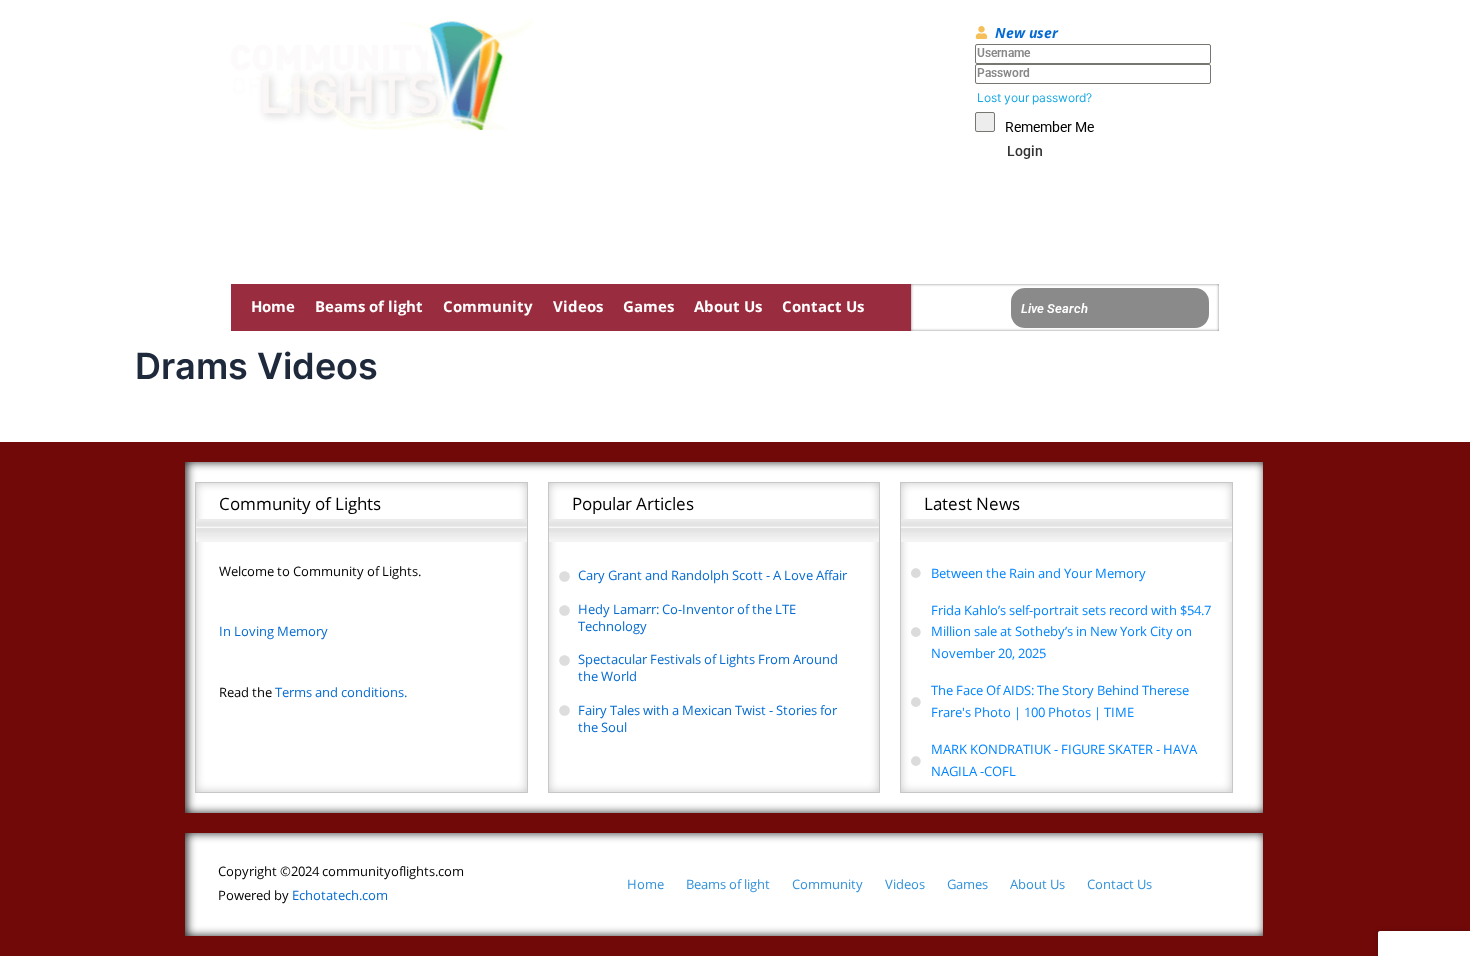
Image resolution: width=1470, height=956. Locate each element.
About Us (728, 306)
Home (273, 306)
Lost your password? (1034, 97)
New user (1026, 32)
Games (648, 306)
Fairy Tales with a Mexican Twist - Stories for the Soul (707, 718)
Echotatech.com (303, 895)
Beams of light (369, 306)
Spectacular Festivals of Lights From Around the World (708, 667)
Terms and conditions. (313, 692)
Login (1025, 151)
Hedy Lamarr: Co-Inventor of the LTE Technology (687, 617)
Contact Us (823, 306)
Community (488, 306)
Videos (578, 306)
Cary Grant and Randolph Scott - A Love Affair (712, 575)
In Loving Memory (273, 631)
